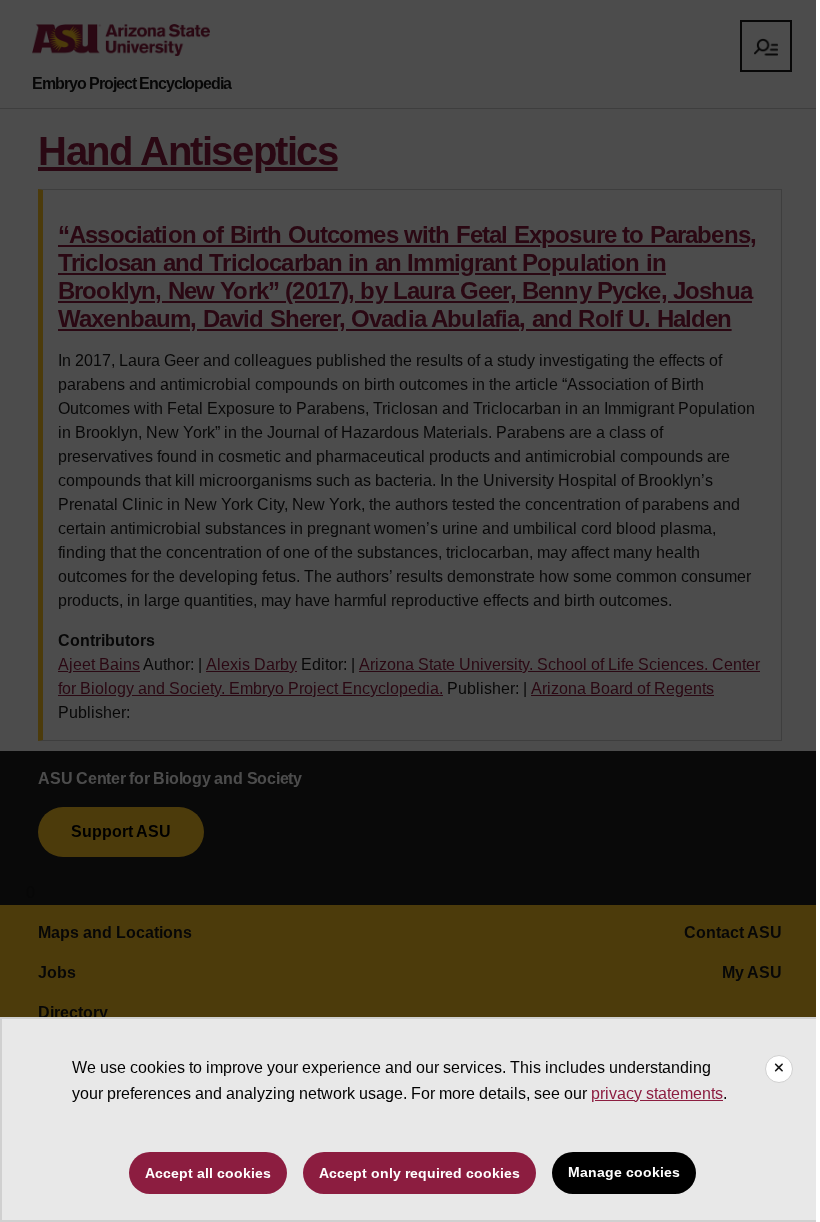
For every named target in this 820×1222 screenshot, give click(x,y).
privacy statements (657, 1093)
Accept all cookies (208, 1173)
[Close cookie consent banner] (779, 1069)
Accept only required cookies (419, 1173)
